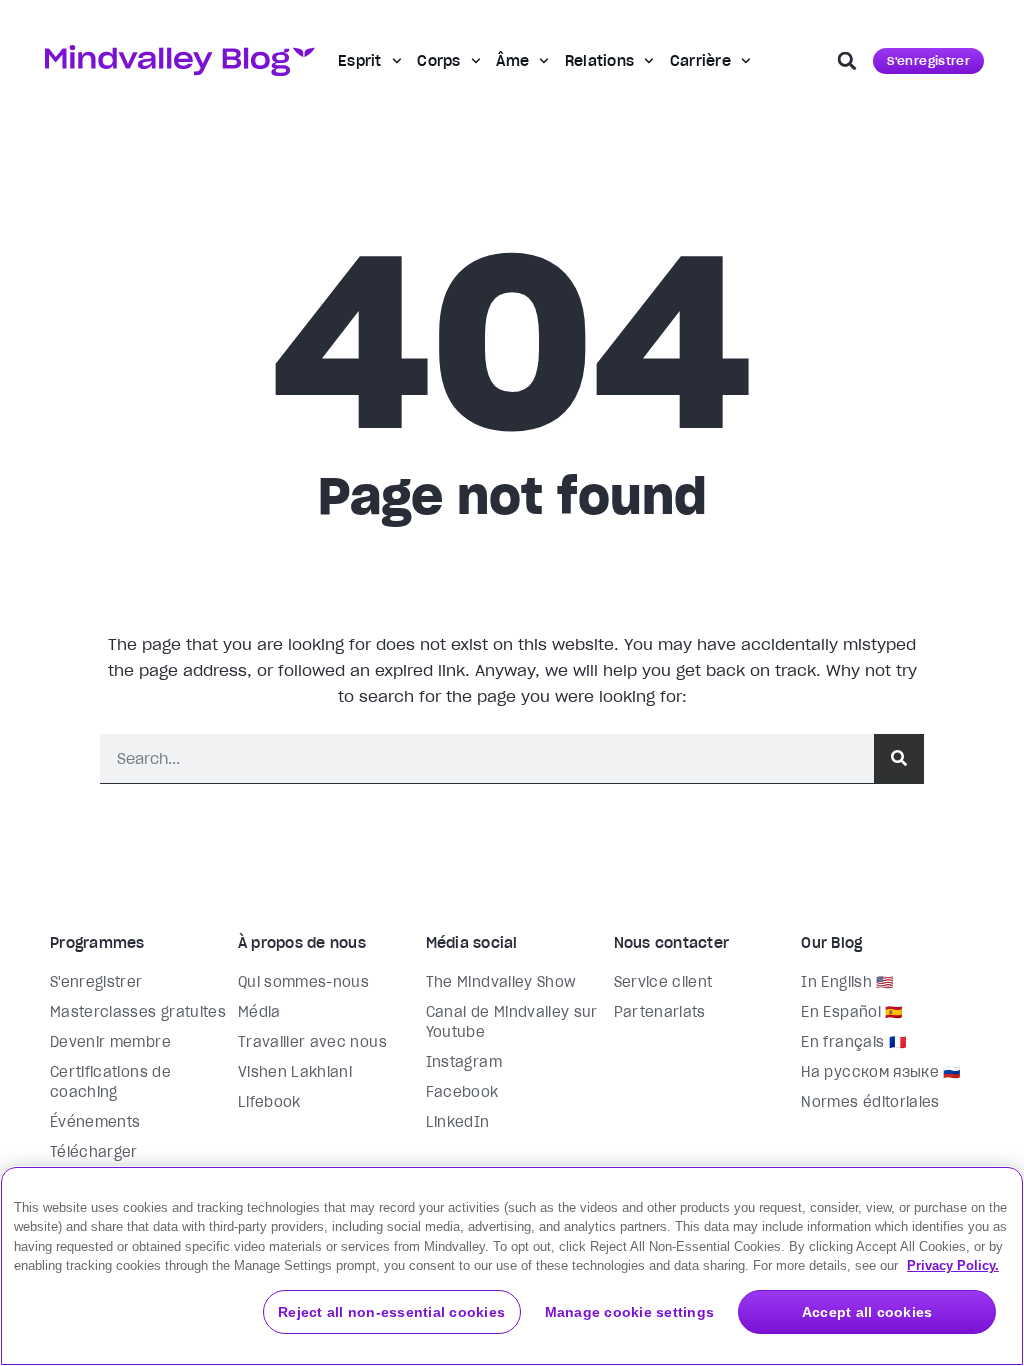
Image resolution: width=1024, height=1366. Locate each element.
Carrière (700, 61)
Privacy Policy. (953, 1265)
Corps (438, 61)
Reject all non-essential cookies (391, 1312)
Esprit (360, 61)
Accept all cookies (867, 1312)
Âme (512, 61)
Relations (599, 61)
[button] (847, 61)
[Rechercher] (899, 758)
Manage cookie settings (630, 1312)
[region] (512, 1266)
